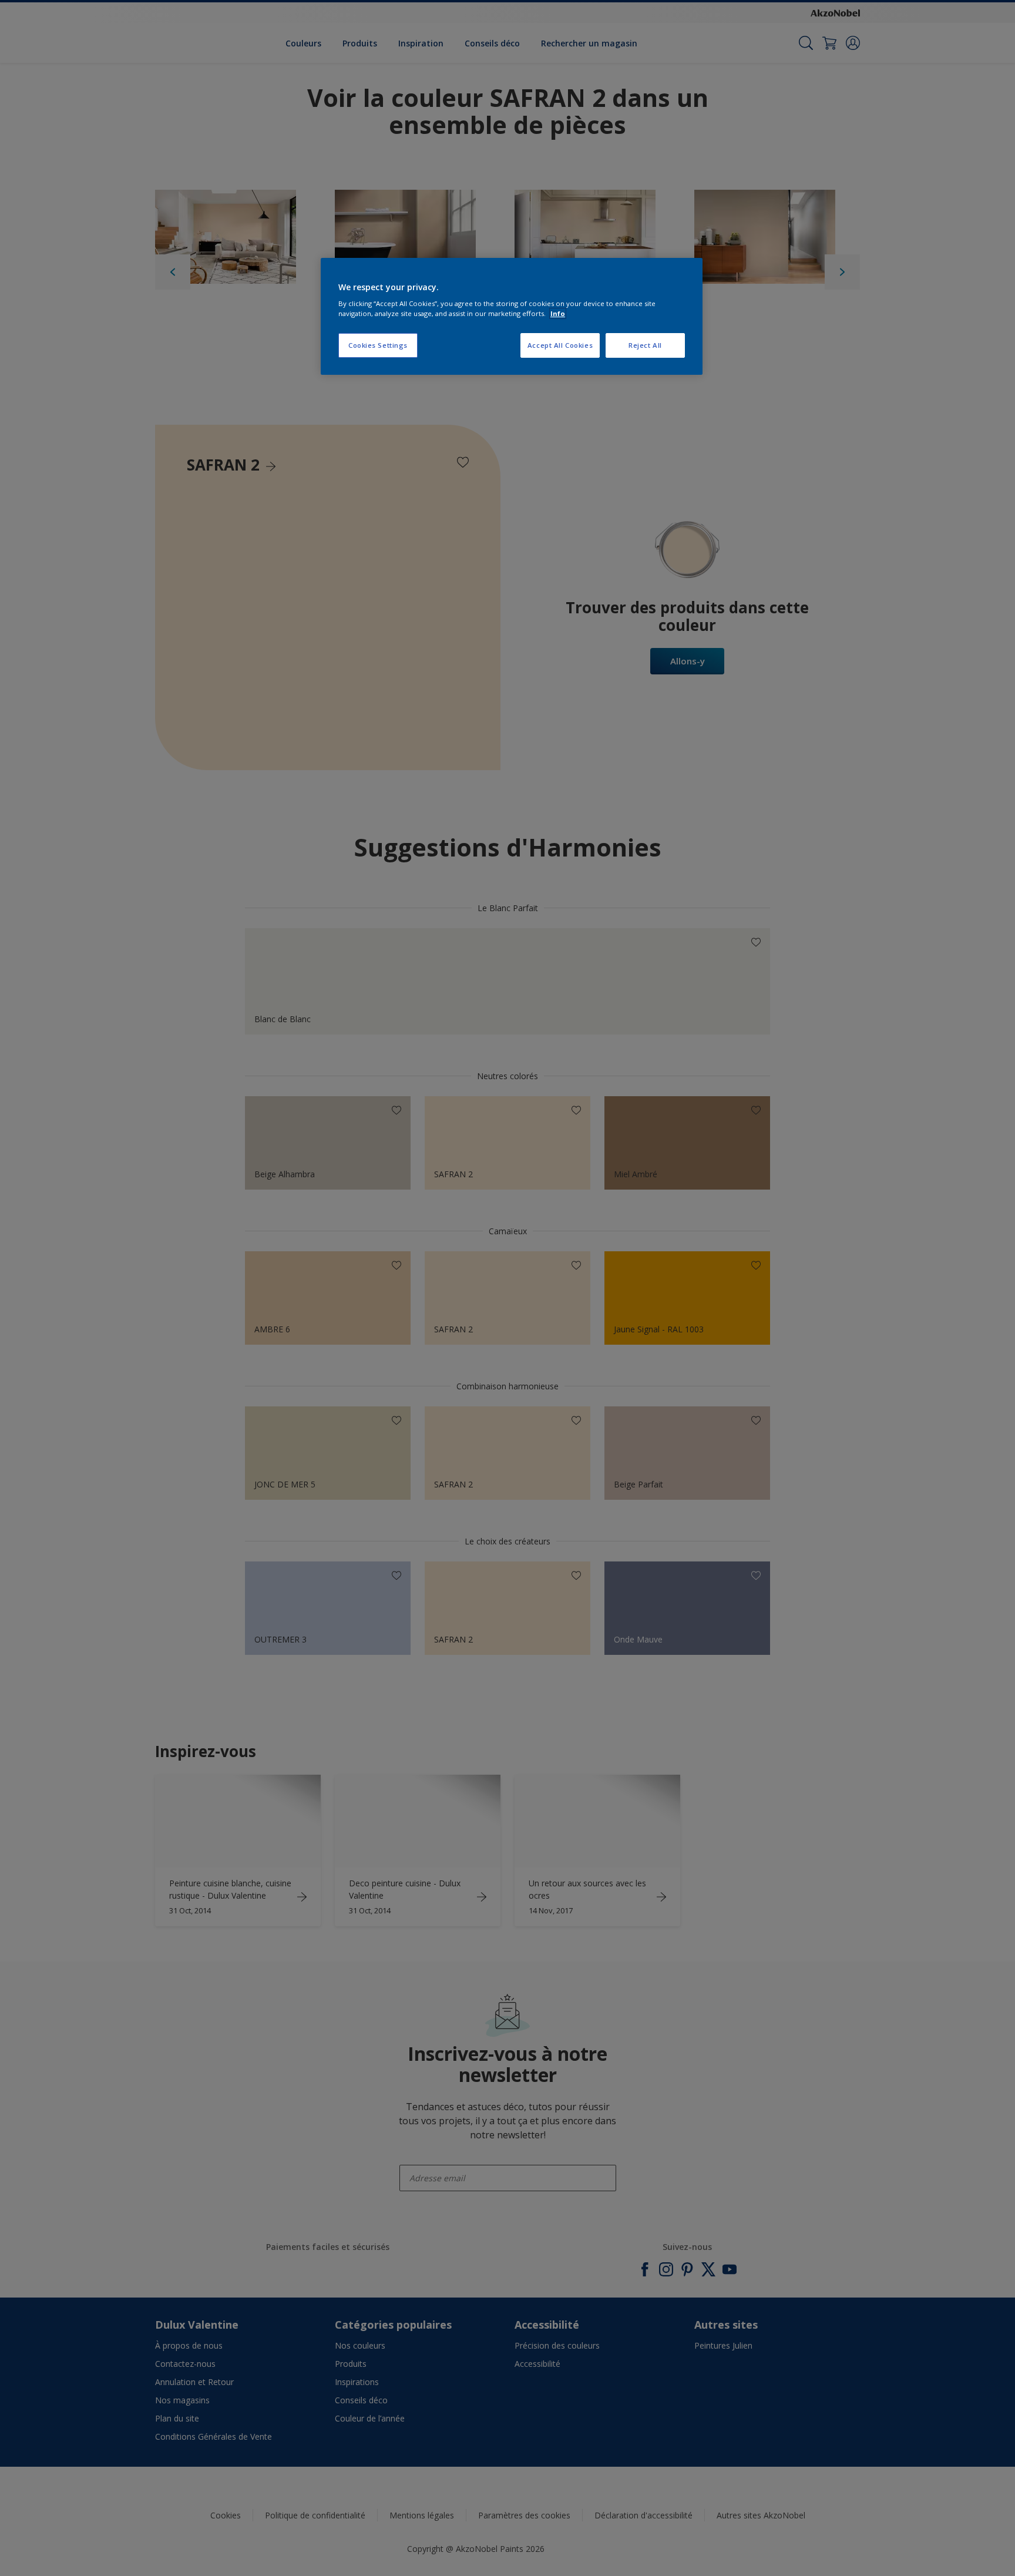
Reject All (645, 345)
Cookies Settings (378, 345)
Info (558, 313)
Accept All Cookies (560, 345)
